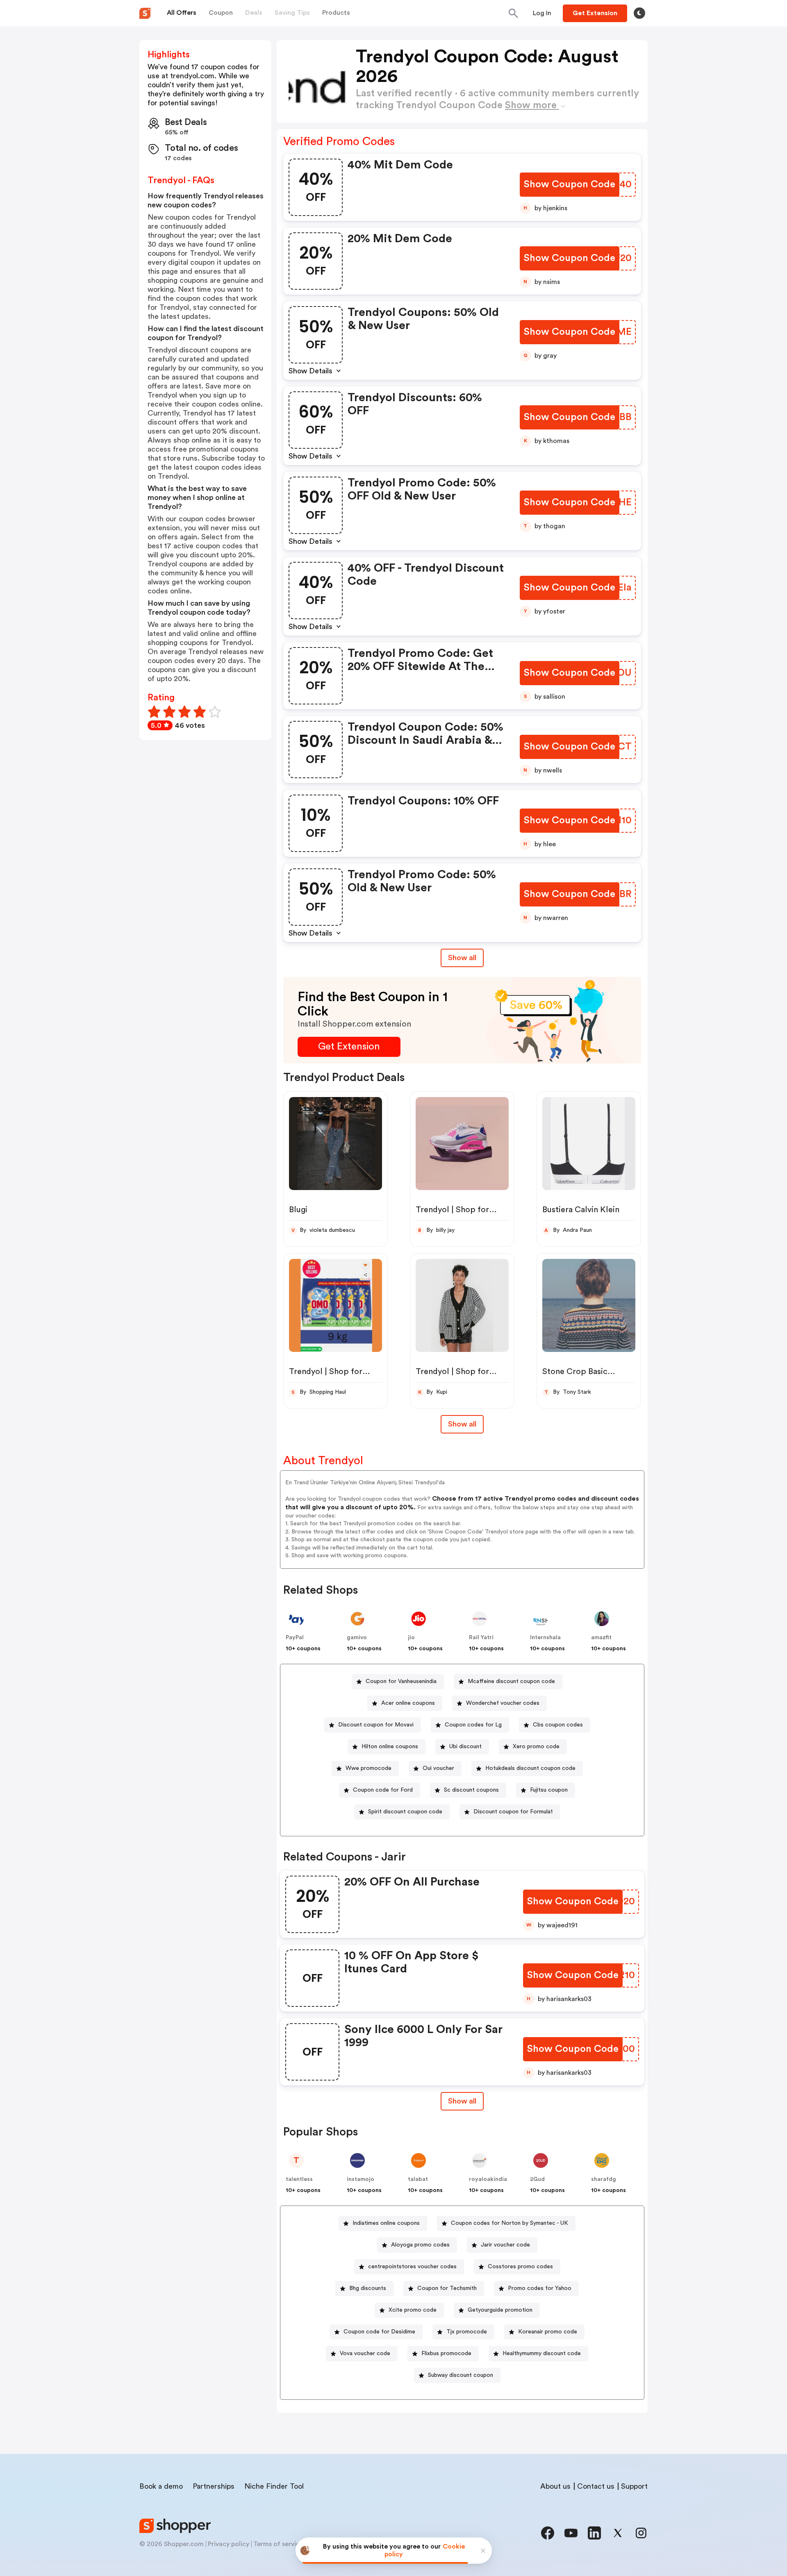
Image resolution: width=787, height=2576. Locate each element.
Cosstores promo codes (520, 2267)
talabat (418, 2179)
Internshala (545, 1638)
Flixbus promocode (446, 2353)
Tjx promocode (467, 2332)
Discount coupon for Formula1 (513, 1812)
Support (634, 2486)
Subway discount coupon (461, 2375)
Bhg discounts (368, 2288)
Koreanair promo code (548, 2332)
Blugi (298, 1210)
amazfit (601, 1638)
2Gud (537, 2179)
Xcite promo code (413, 2310)
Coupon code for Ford (383, 1790)
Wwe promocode (368, 1768)
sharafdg (604, 2179)
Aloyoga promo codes (420, 2245)
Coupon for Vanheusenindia (401, 1681)
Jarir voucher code (505, 2245)
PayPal (295, 1638)
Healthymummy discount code (542, 2353)
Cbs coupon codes (558, 1725)
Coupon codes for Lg (473, 1725)
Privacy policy (229, 2544)
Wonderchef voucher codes (503, 1703)
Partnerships (214, 2486)
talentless (299, 2179)
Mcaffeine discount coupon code (511, 1681)
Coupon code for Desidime (379, 2332)
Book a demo (161, 2486)
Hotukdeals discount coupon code (530, 1768)
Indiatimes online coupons (386, 2223)
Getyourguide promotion (500, 2310)
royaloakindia (488, 2179)
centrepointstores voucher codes (412, 2267)
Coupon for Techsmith (447, 2288)
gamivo (357, 1638)
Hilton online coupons (390, 1747)
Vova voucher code (365, 2353)
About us (555, 2486)
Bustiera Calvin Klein (581, 1210)
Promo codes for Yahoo (540, 2288)
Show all (462, 958)
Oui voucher (438, 1768)
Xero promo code (536, 1747)
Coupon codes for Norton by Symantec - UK (510, 2223)
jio (411, 1638)
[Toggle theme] (639, 13)
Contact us (596, 2486)
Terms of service (278, 2544)
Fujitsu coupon (549, 1790)
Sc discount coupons (471, 1790)
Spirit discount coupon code (405, 1812)
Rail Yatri (481, 1638)
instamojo (361, 2179)
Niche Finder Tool (274, 2486)
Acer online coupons (408, 1703)
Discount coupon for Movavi (376, 1725)
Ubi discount (465, 1747)
